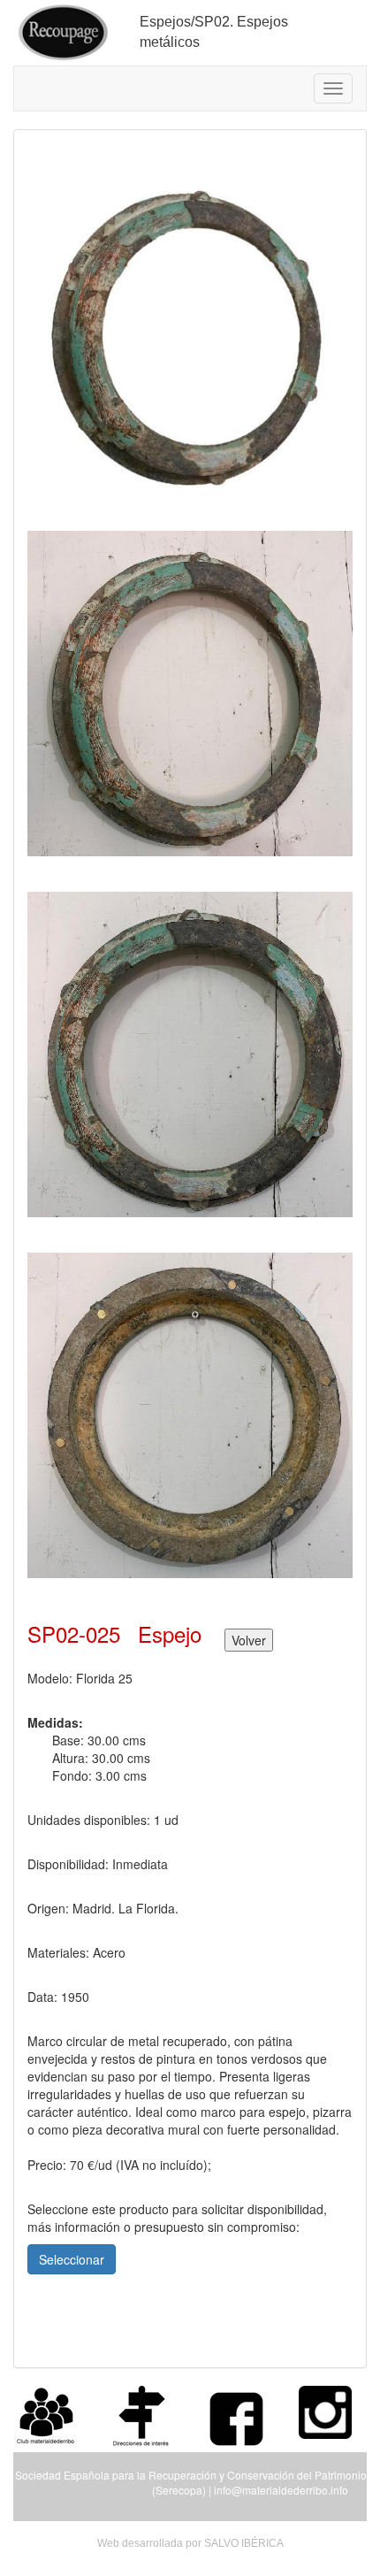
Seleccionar (72, 2259)
